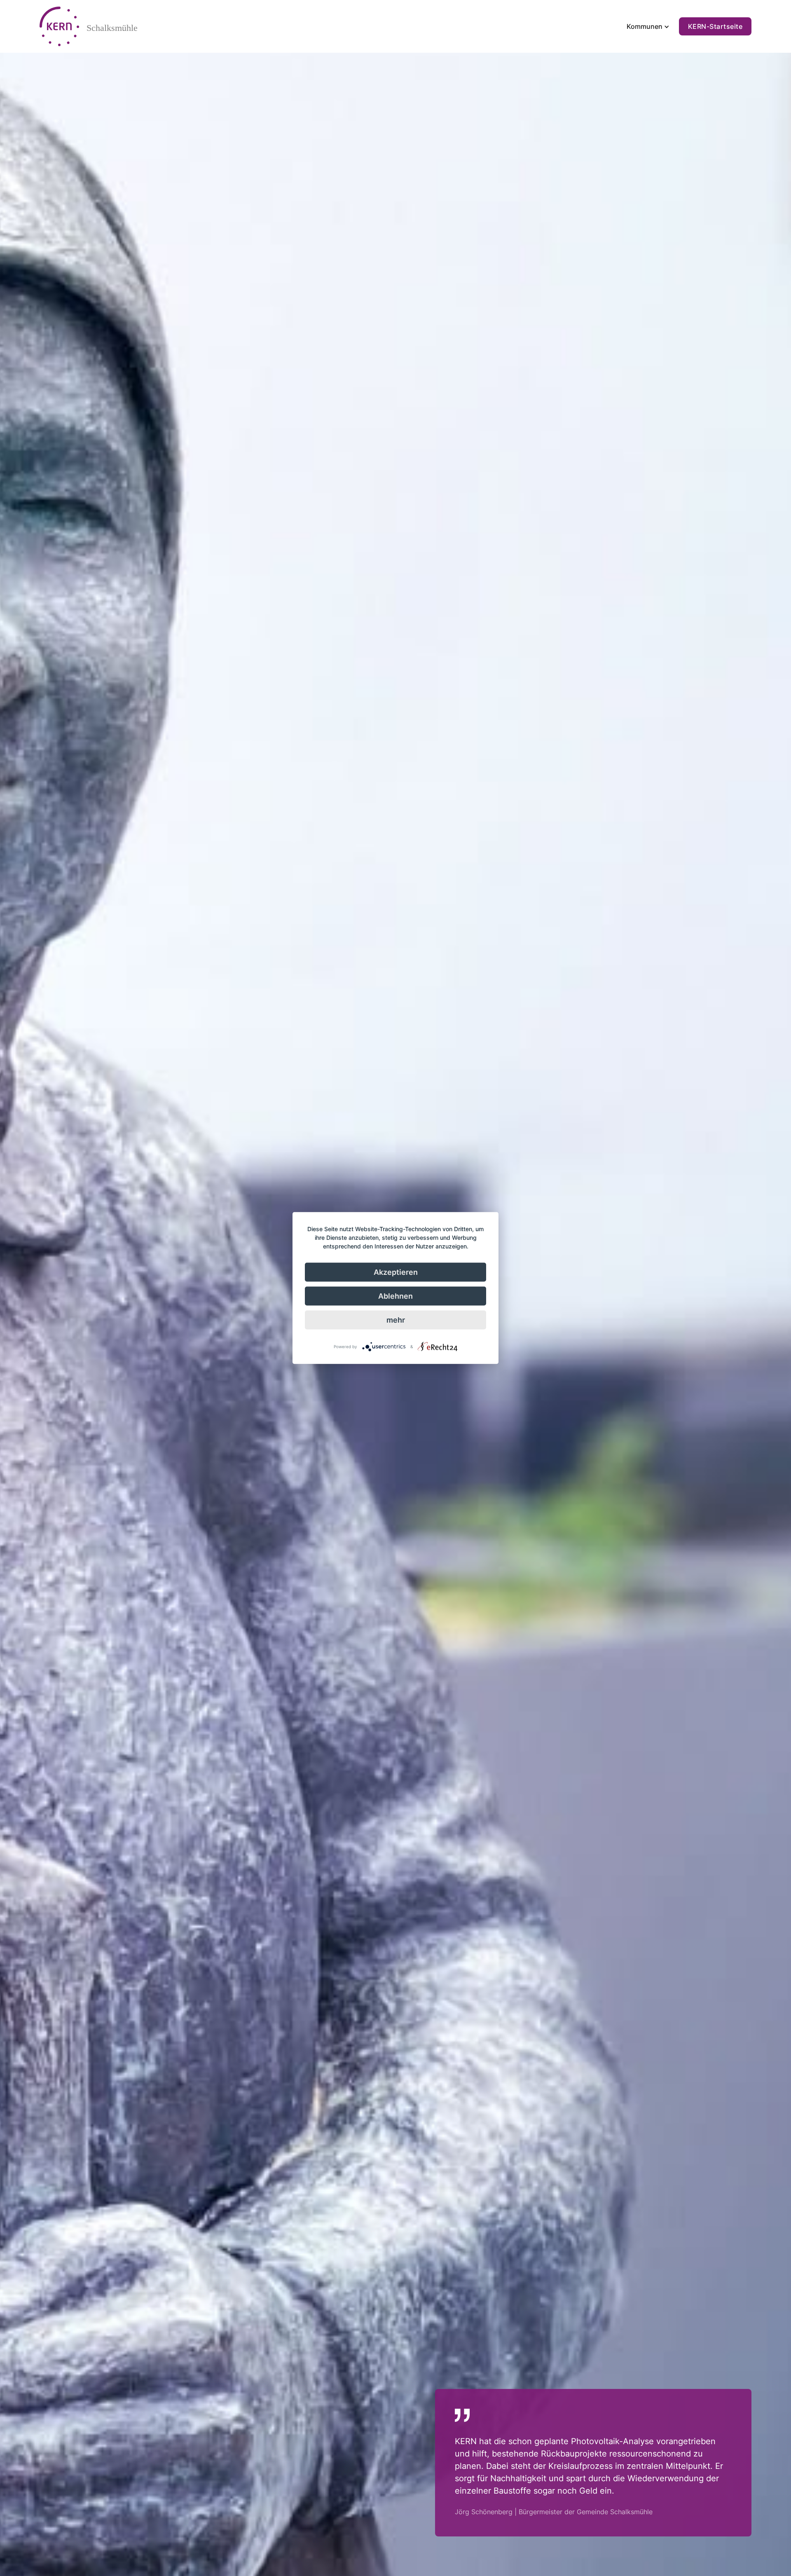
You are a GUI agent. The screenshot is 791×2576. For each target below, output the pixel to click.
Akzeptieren (396, 1272)
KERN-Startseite (715, 26)
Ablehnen (395, 1296)
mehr (396, 1320)
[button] (647, 26)
